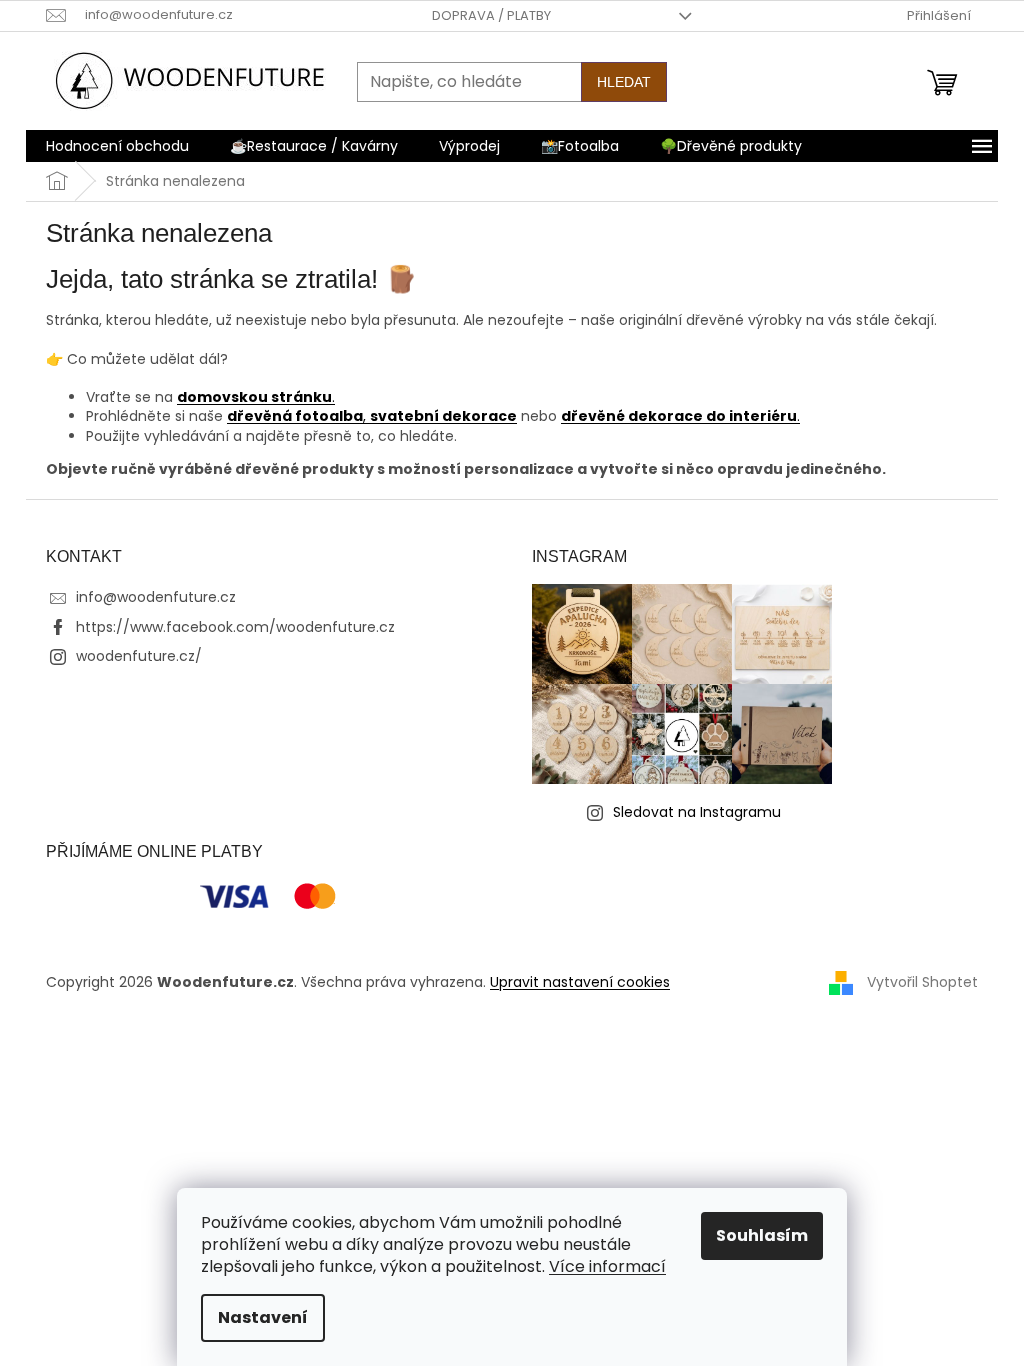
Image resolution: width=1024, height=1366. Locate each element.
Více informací (607, 1266)
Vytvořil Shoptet (922, 981)
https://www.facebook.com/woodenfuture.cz (235, 627)
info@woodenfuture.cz (156, 597)
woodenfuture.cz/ (139, 656)
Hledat (624, 82)
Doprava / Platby (491, 15)
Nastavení (263, 1317)
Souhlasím (762, 1235)
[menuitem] (117, 146)
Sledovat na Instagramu (697, 812)
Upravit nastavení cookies (580, 982)
